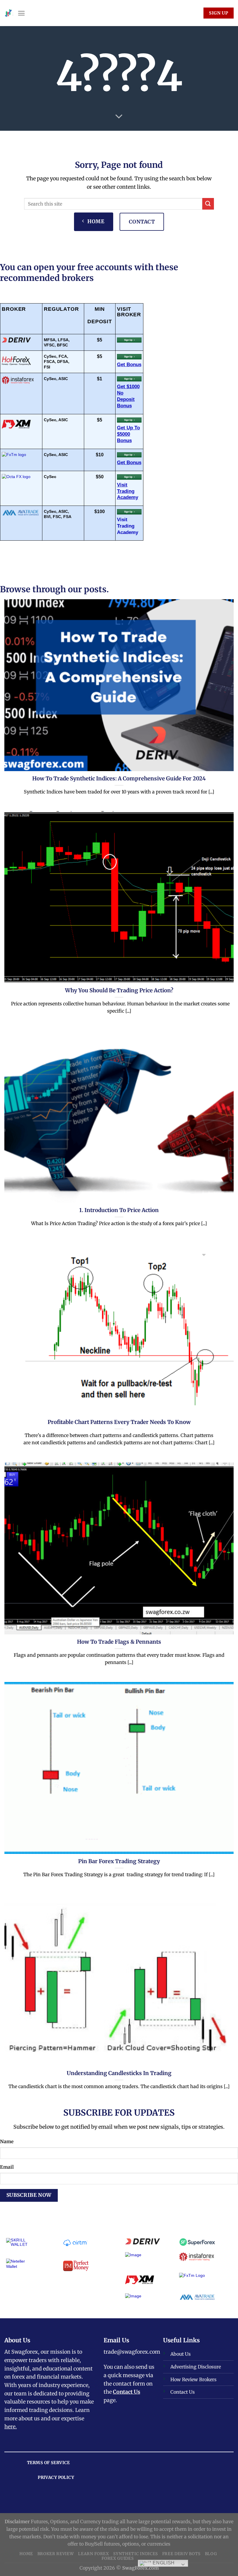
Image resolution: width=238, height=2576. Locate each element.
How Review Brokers (193, 2379)
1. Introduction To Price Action (119, 1210)
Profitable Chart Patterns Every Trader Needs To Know (119, 1422)
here (10, 2427)
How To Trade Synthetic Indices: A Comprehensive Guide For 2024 (119, 779)
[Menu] (21, 13)
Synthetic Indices (136, 2554)
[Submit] (208, 204)
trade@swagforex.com (132, 2352)
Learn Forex (94, 2554)
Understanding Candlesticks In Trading (119, 2073)
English (163, 2563)
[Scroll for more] (119, 117)
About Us (181, 2354)
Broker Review (56, 2554)
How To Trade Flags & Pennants (119, 1642)
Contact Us (127, 2392)
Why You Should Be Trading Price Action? (119, 991)
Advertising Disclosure (196, 2367)
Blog (211, 2554)
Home (26, 2554)
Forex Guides (118, 2558)
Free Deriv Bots (181, 2554)
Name (7, 2141)
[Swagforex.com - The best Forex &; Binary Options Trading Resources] (9, 13)
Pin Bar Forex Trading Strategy (119, 1861)
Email (7, 2167)
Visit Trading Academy (128, 526)
